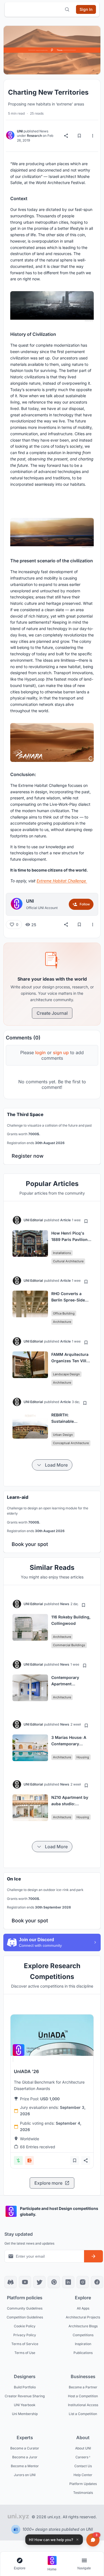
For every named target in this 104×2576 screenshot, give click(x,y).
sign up (61, 1052)
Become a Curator (25, 2448)
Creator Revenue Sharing (25, 2396)
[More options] (93, 136)
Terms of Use (25, 2352)
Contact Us (83, 2466)
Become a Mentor (25, 2466)
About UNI (83, 2448)
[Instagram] (83, 2282)
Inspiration (83, 2344)
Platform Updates (83, 2483)
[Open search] (67, 9)
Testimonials (83, 2492)
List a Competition (83, 2413)
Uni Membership (25, 2413)
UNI (20, 131)
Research (34, 136)
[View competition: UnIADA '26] (52, 2035)
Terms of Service (25, 2344)
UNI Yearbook (25, 2405)
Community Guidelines (25, 2308)
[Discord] (11, 2282)
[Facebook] (97, 2282)
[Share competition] (86, 2160)
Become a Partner (83, 2387)
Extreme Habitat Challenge (62, 881)
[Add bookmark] (86, 1221)
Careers (82, 2457)
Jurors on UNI (25, 2475)
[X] (39, 2282)
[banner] (52, 1136)
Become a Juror (25, 2457)
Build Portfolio (25, 2387)
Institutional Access (83, 2405)
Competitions (83, 2335)
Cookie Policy (25, 2326)
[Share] (66, 136)
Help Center (83, 2475)
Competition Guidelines (25, 2317)
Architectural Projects (83, 2317)
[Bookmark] (79, 136)
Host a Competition (83, 2396)
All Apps (83, 2308)
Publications (83, 2352)
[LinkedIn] (68, 2282)
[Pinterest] (54, 2282)
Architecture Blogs (83, 2326)
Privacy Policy (25, 2335)
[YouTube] (25, 2282)
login (40, 1052)
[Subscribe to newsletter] (93, 2256)
